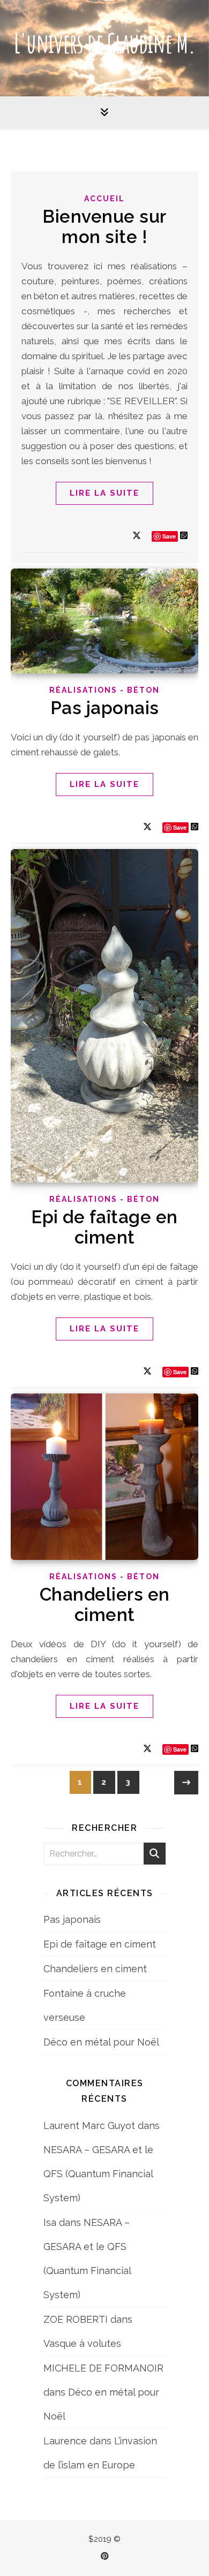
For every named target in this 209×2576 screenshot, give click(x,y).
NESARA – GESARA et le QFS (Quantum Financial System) (98, 2174)
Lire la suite (104, 493)
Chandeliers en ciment (105, 1605)
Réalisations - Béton (104, 690)
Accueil (104, 199)
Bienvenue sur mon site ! (104, 227)
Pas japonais (105, 708)
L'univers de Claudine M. (104, 43)
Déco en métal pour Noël (101, 2042)
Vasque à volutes (82, 2343)
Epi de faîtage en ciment (104, 1227)
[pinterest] (105, 2556)
